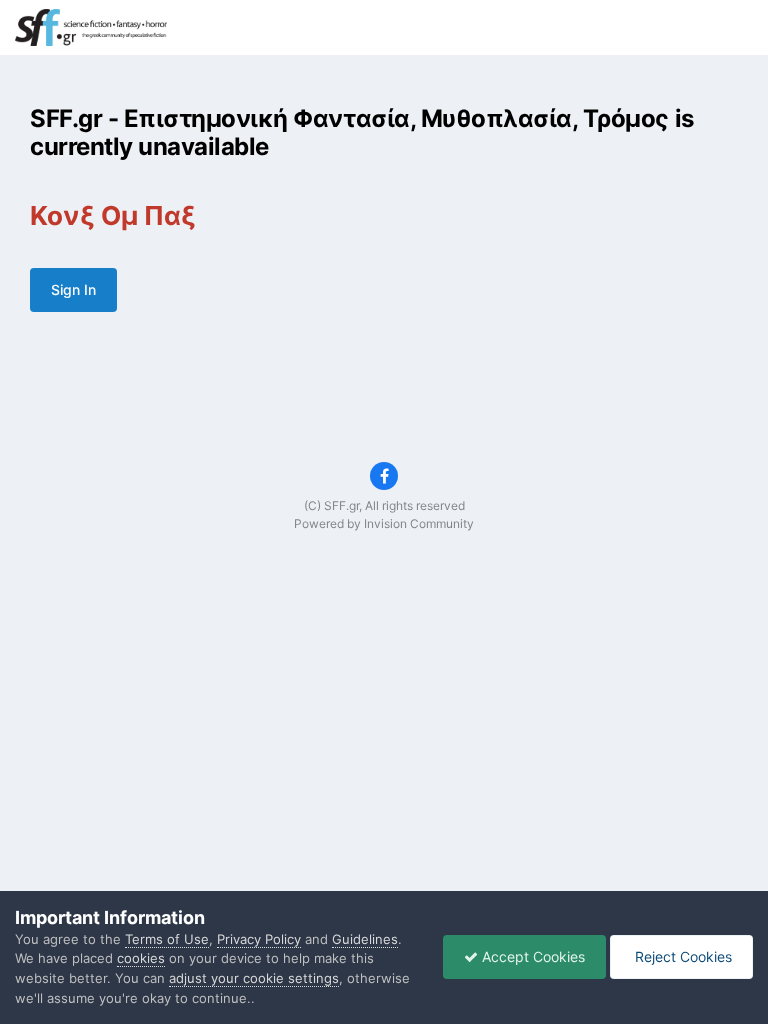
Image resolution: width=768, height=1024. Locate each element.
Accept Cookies (531, 956)
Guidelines (365, 939)
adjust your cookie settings (254, 978)
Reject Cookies (681, 956)
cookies (141, 958)
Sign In (73, 289)
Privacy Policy (259, 939)
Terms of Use (167, 939)
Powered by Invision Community (384, 523)
